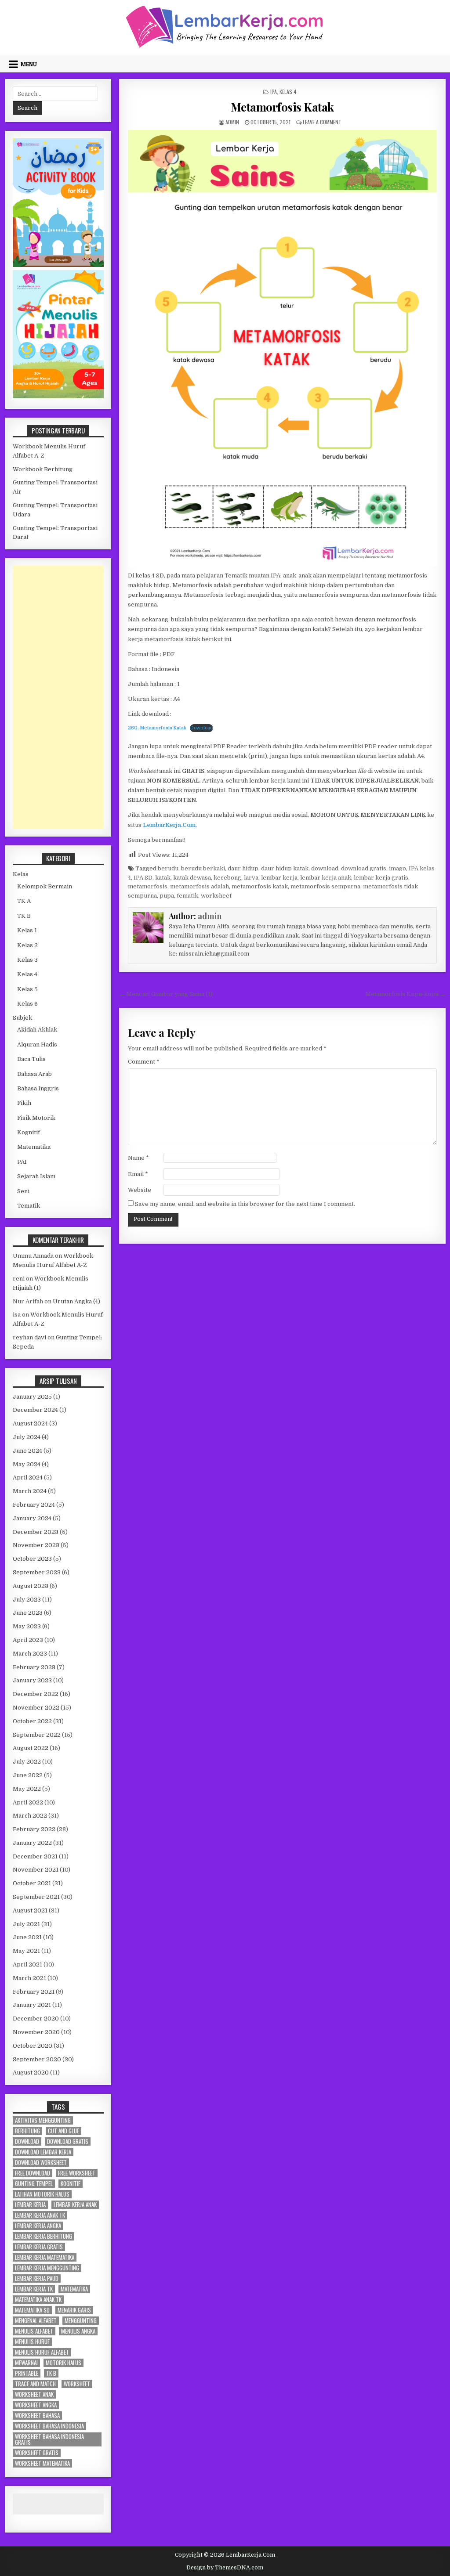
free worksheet (77, 2173)
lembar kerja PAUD (37, 2278)
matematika (74, 2289)
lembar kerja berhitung (44, 2236)
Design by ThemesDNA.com (225, 2568)
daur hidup (243, 868)
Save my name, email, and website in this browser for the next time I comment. (245, 1204)
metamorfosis (148, 886)
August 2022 (31, 1748)
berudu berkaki (203, 868)
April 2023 (28, 1640)
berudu (168, 868)
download (325, 868)
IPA (274, 92)
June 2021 (27, 1937)
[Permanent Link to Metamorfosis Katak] (282, 348)
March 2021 (29, 1978)
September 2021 (36, 1897)
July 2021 (26, 1924)
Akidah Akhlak (37, 1030)
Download (201, 728)
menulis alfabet (34, 2331)
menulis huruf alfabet (42, 2352)
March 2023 (30, 1654)
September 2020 (37, 2059)
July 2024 (27, 1437)
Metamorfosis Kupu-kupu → (405, 994)
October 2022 (32, 1721)
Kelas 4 (288, 92)
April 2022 (28, 1802)
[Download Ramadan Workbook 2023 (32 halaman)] (58, 265)
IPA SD (143, 878)
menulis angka (78, 2331)
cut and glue (64, 2131)
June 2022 (28, 1775)
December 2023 (36, 1532)
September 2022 (37, 1735)
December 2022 (36, 1694)
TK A (24, 901)
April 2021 (27, 1964)
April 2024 (28, 1477)
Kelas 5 (27, 989)
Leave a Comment (322, 122)
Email (138, 1174)
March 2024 (30, 1491)
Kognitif (29, 1132)
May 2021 (26, 1951)
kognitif (71, 2184)
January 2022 (32, 1843)
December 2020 (36, 2019)
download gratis (364, 868)
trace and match (35, 2384)
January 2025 (32, 1397)
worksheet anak (34, 2394)
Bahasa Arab (34, 1074)
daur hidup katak (285, 868)
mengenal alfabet (36, 2321)
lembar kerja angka (38, 2226)
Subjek (22, 1018)
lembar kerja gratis (381, 878)
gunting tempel (34, 2184)
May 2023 (27, 1626)
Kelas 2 (27, 945)
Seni (23, 1191)
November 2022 (36, 1708)
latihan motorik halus (42, 2194)
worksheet (216, 896)
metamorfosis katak (260, 886)
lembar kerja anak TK (40, 2215)
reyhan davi (29, 1337)
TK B (24, 916)
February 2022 (34, 1829)
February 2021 (34, 1992)
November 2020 (36, 2032)
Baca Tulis (31, 1059)
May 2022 (27, 1789)
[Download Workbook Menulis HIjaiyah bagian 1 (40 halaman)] (58, 396)
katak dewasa (192, 878)
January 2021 (32, 2005)
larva (251, 878)
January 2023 (32, 1680)
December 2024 (35, 1410)
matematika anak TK (38, 2300)
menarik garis (74, 2310)
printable (27, 2373)
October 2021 (32, 1883)
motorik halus (64, 2363)
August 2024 (30, 1423)
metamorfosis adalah (200, 886)
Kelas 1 (27, 930)
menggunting (81, 2321)
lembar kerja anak (326, 878)
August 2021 (30, 1910)
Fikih (24, 1103)
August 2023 (31, 1586)
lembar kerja (279, 878)
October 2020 (33, 2046)
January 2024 (32, 1518)
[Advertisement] (58, 697)
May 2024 (27, 1464)
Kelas (21, 874)
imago (397, 868)
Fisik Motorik (36, 1118)
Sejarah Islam (36, 1176)
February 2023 (34, 1667)
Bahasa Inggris (38, 1088)
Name (138, 1158)
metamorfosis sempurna (325, 886)
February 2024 (34, 1505)
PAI (22, 1162)
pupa (167, 896)
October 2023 (32, 1559)
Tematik (29, 1206)
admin (232, 122)
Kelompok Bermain (45, 886)
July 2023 (27, 1600)
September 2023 (37, 1572)
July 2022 (27, 1762)
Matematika (34, 1147)
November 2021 (36, 1870)
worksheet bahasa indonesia (49, 2426)
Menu (29, 64)
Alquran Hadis (37, 1044)
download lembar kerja (43, 2152)
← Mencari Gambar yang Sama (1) (166, 994)
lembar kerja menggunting (47, 2268)
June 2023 (28, 1613)
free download (33, 2173)
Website (140, 1190)
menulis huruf (32, 2342)
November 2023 (36, 1545)
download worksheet (41, 2163)
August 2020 (31, 2073)
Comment (144, 1062)
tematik (187, 896)
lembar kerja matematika (45, 2257)
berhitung (27, 2131)
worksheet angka (36, 2405)
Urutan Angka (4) (76, 1301)
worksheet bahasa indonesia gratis (49, 2439)
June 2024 (27, 1451)
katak (163, 878)
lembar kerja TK (34, 2289)
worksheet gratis (37, 2453)
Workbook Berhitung (43, 469)
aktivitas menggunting (43, 2120)
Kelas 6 (27, 1004)
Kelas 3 (27, 960)
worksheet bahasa (37, 2415)
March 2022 (30, 1816)
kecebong (227, 878)
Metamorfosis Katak (282, 107)
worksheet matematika (42, 2463)
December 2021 (35, 1856)
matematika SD (32, 2310)
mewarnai (26, 2363)
